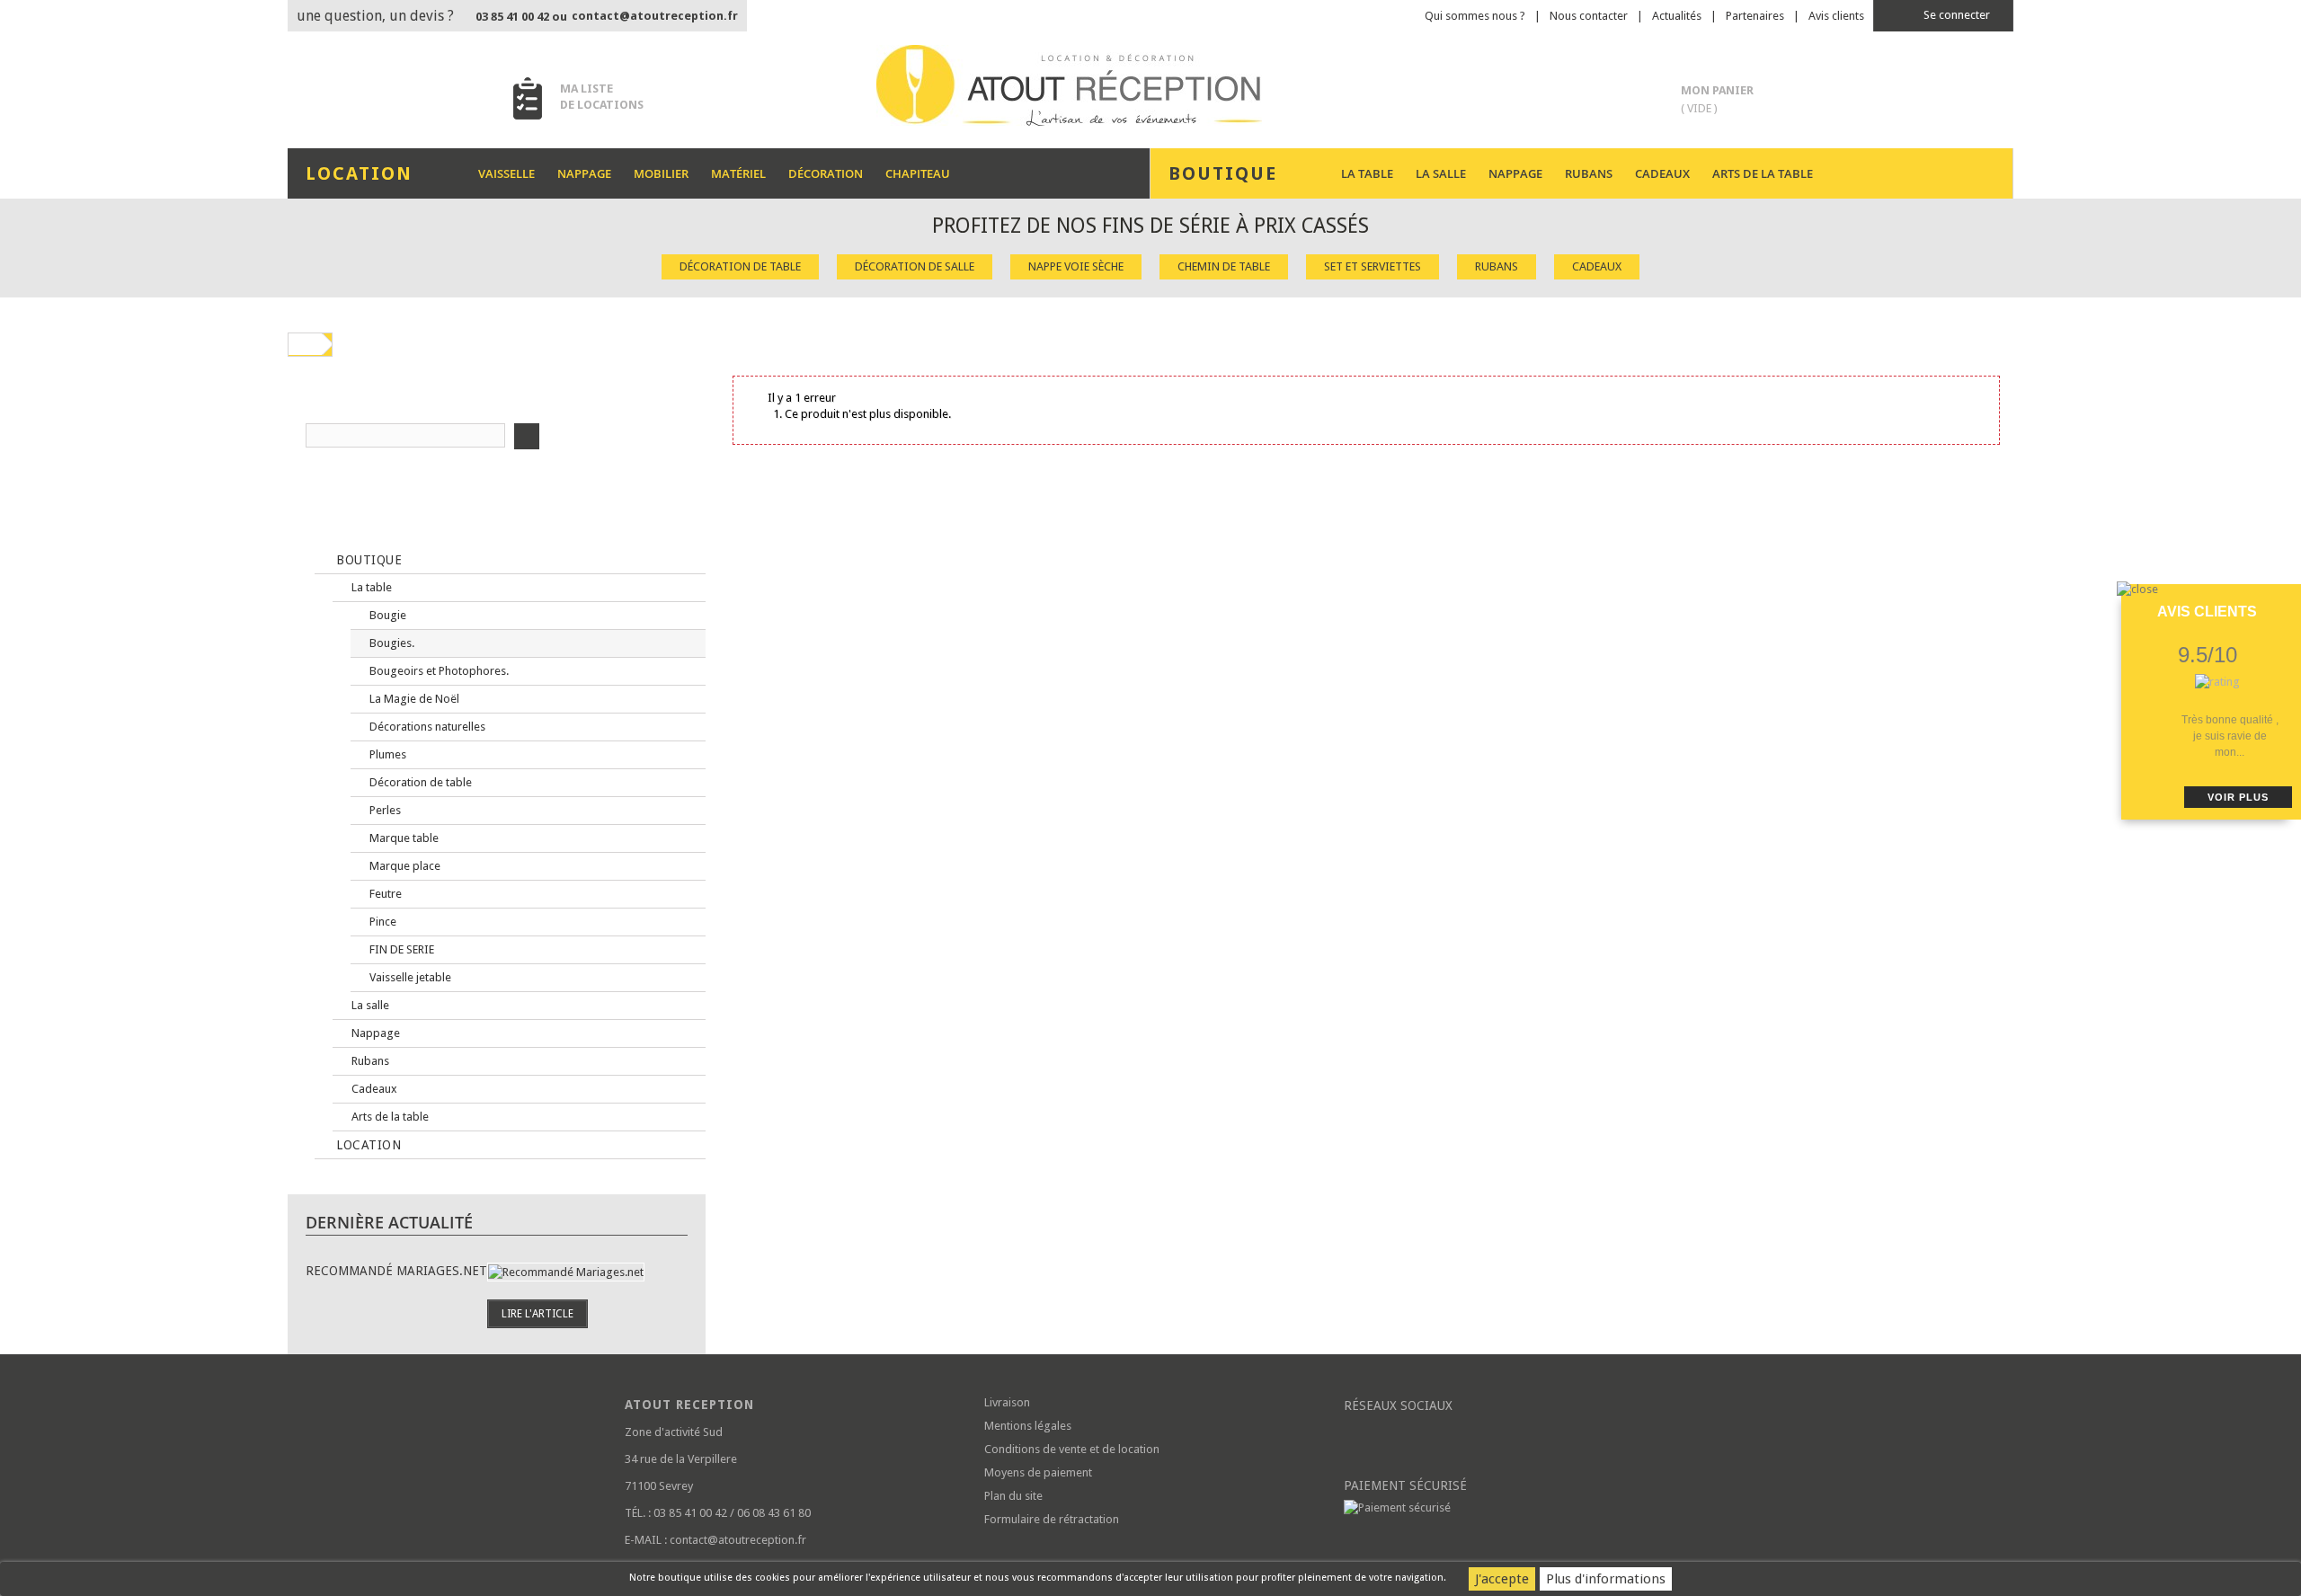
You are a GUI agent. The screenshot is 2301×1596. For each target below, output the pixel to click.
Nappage (584, 173)
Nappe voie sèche (1076, 266)
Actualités (1677, 16)
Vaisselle (506, 173)
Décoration (826, 173)
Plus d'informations (1606, 1579)
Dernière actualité (389, 1222)
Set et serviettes (1373, 266)
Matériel (738, 173)
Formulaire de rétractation (1052, 1519)
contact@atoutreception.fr (655, 16)
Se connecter (1955, 15)
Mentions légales (1028, 1426)
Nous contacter (1589, 16)
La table (1367, 173)
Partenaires (1755, 16)
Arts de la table (1763, 173)
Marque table (403, 838)
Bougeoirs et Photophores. (438, 671)
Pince (382, 922)
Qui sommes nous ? (1475, 16)
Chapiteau (918, 173)
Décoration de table (740, 266)
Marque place (404, 866)
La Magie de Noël (413, 699)
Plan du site (1013, 1496)
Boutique (368, 560)
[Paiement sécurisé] (1510, 1508)
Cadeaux (1662, 173)
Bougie (386, 615)
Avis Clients (2207, 612)
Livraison (1007, 1402)
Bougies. (391, 643)
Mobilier (661, 173)
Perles (384, 810)
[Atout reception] (1150, 85)
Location (367, 1145)
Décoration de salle (915, 266)
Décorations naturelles (426, 727)
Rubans (1589, 173)
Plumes (386, 754)
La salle (1441, 173)
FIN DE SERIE (400, 949)
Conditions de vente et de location (1072, 1449)
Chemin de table (1224, 266)
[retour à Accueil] (305, 344)
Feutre (384, 894)
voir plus (2238, 797)
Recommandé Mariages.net (396, 1271)
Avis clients (1836, 16)
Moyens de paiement (1038, 1472)
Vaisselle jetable (409, 977)
